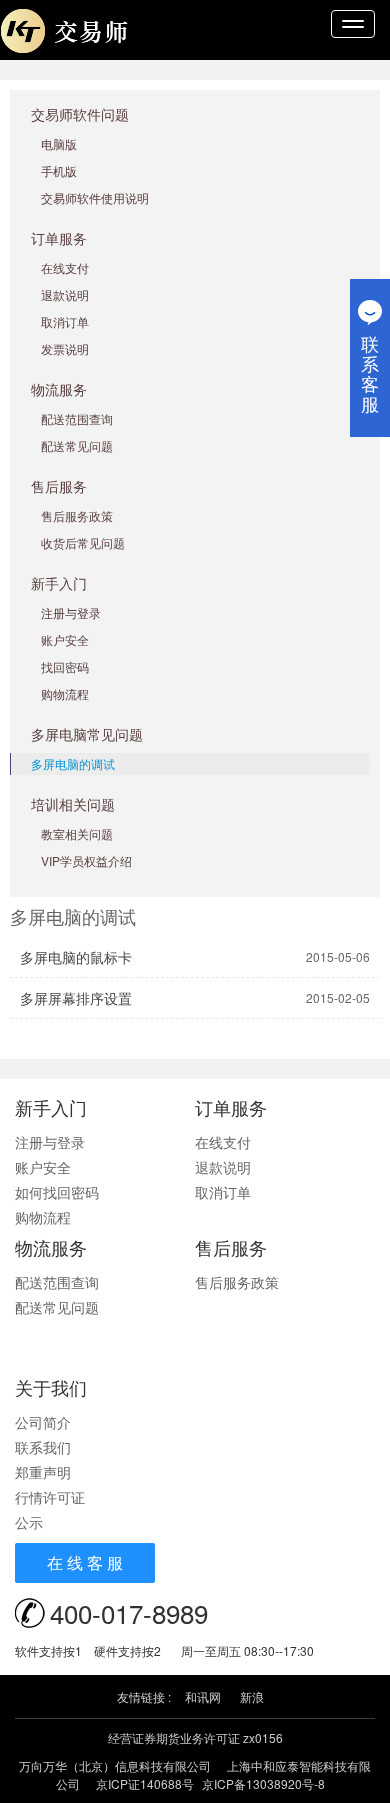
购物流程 (65, 693)
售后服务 (59, 486)
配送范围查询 (77, 418)
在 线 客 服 (85, 1562)
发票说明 (65, 348)
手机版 (59, 170)
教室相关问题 (77, 833)
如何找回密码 (57, 1192)
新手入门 (59, 583)
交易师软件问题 (80, 114)
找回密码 (65, 666)
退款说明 (65, 294)
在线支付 (65, 267)
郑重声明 (43, 1472)
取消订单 (65, 321)
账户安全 (65, 639)
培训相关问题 (73, 804)
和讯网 (203, 1696)
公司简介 (43, 1422)
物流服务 (59, 389)
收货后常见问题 (83, 542)
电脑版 (59, 143)
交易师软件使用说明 (95, 197)
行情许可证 (50, 1497)
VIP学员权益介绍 (86, 860)
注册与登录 (71, 612)
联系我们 (43, 1447)
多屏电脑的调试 (73, 763)
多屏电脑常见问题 (87, 734)
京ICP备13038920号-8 (263, 1783)
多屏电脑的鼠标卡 (76, 957)
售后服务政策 (77, 515)
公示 (29, 1522)
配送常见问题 (77, 445)
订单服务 (59, 238)
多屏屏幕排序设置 (76, 998)
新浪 (252, 1696)
